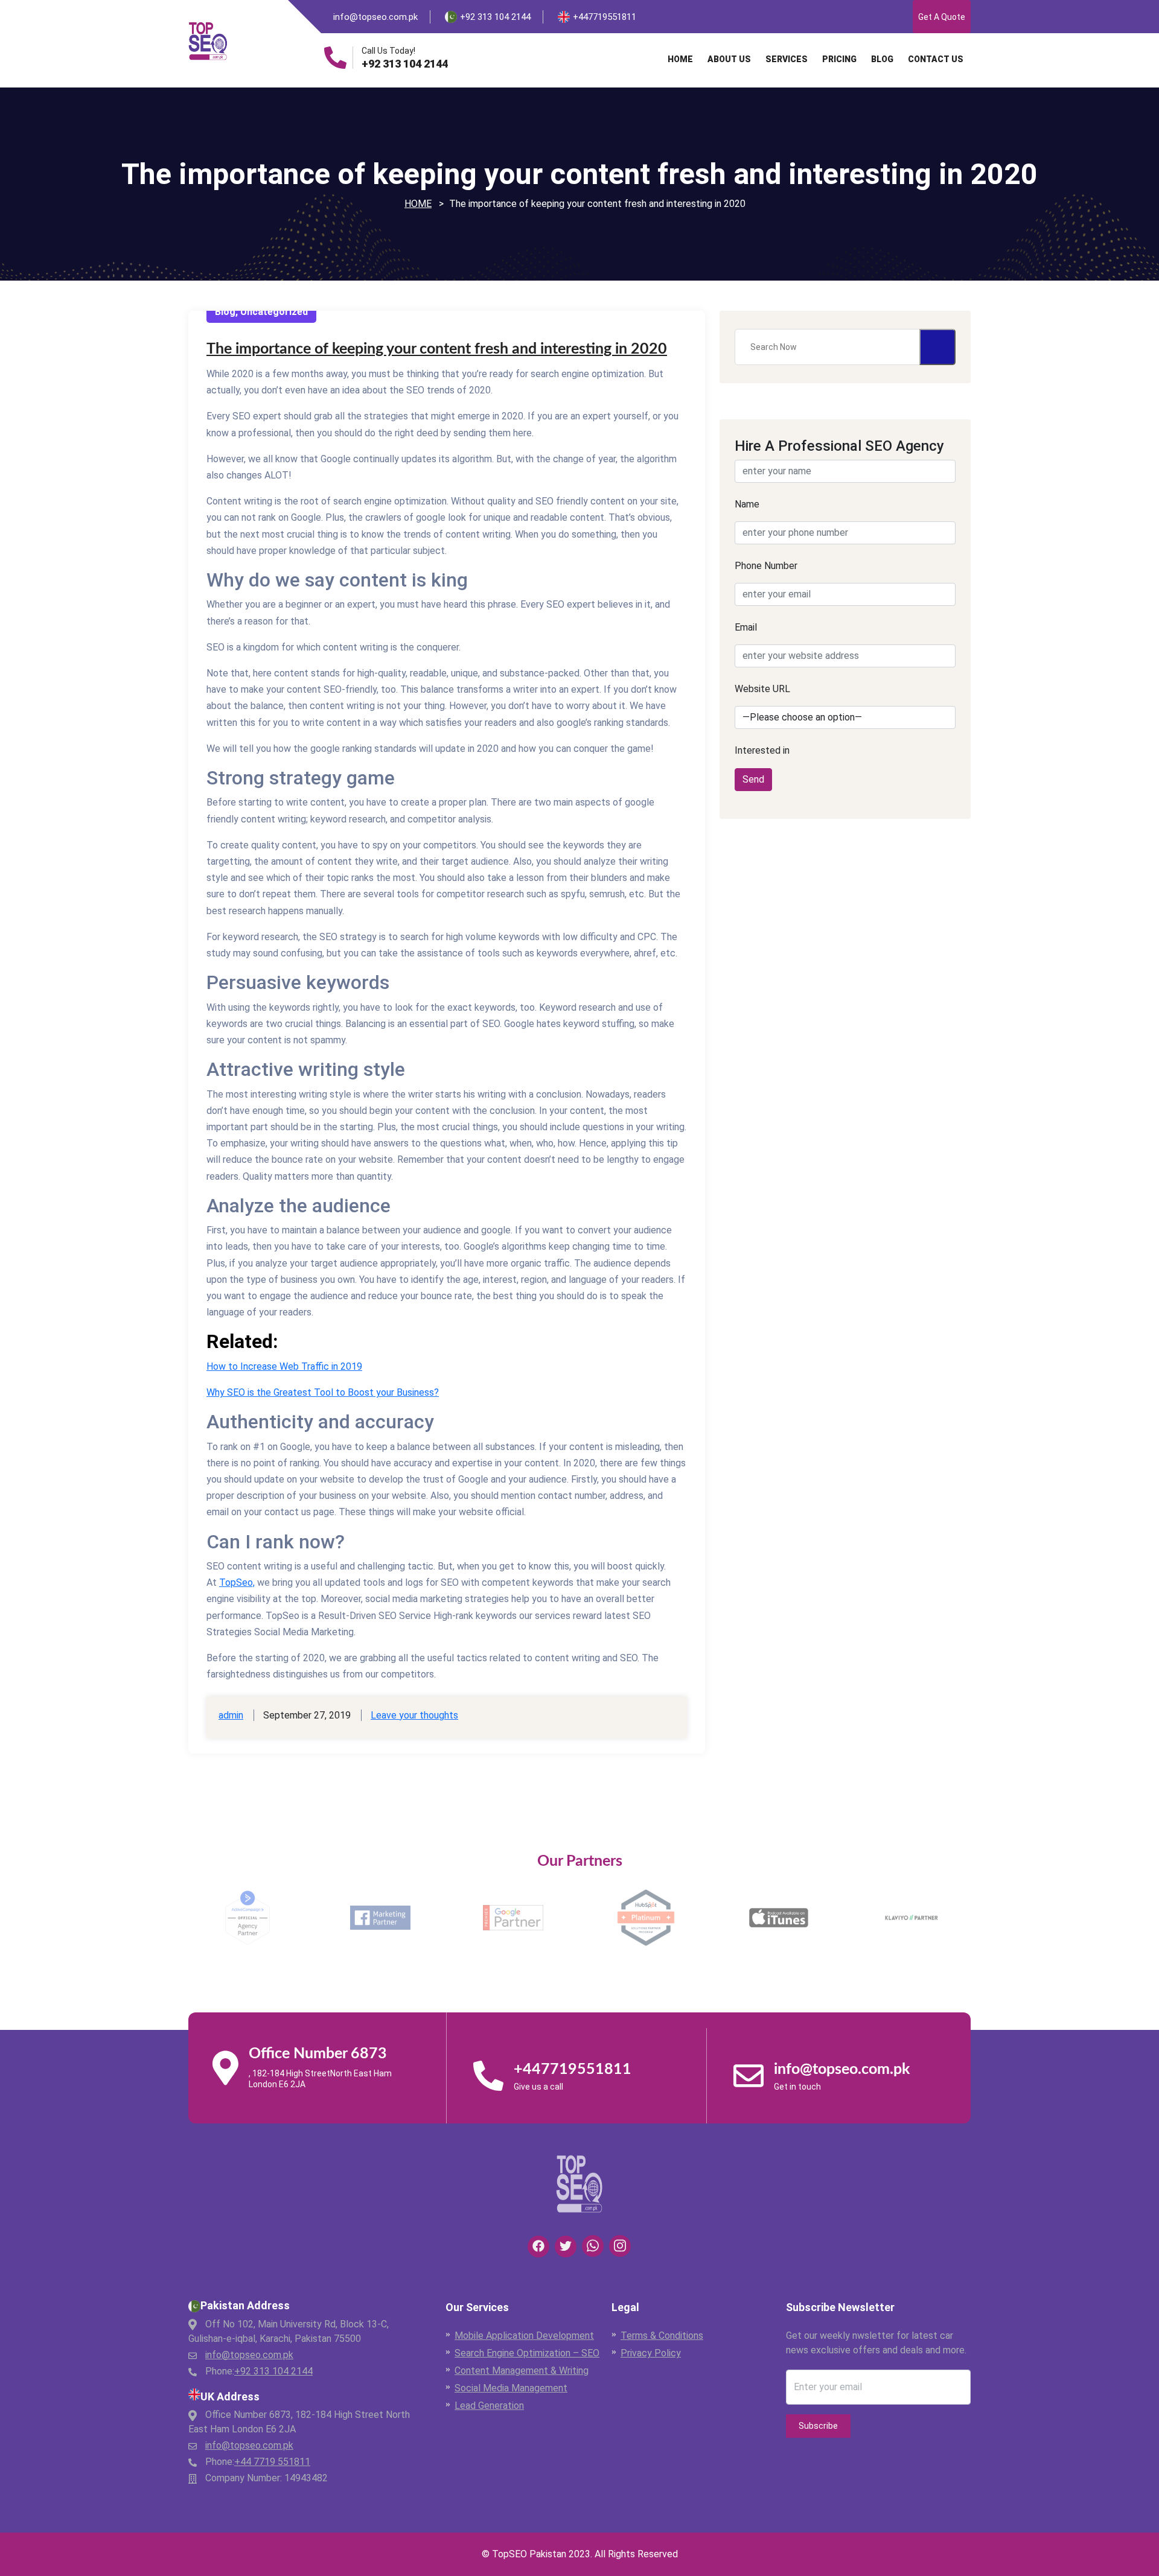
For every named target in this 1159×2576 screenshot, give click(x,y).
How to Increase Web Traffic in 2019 (284, 1366)
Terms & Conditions (662, 2336)
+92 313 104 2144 (405, 64)
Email (746, 627)
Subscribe (818, 2426)
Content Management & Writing (522, 2371)
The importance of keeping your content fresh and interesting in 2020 (437, 349)
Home (680, 59)
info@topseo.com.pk (375, 17)
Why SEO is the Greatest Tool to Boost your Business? (323, 1392)
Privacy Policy (651, 2353)
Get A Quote (942, 17)
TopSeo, (237, 1582)
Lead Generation (489, 2406)
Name (747, 504)
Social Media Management (511, 2388)
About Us (729, 59)
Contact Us (936, 59)
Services (787, 59)
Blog (882, 59)
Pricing (839, 59)
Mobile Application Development (524, 2336)
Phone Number (766, 566)
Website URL (762, 689)
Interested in (762, 750)
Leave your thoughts (414, 1715)
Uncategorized (274, 312)
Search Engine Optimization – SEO (527, 2353)
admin (231, 1715)
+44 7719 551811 (272, 2462)
